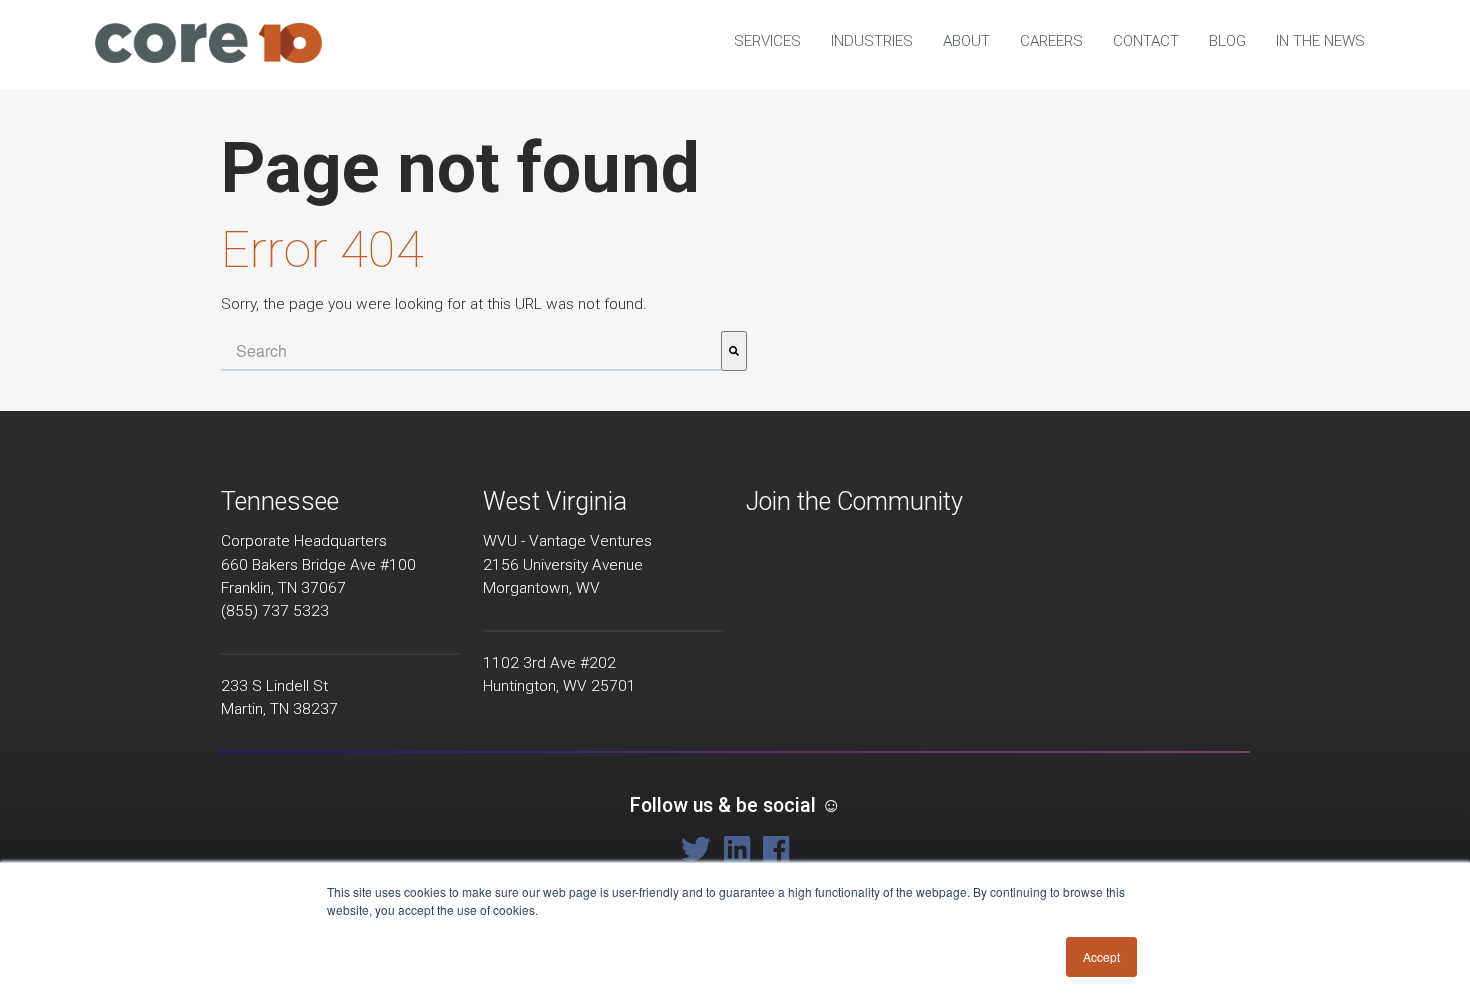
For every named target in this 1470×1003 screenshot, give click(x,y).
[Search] (734, 351)
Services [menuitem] (767, 41)
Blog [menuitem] (1227, 41)
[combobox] (471, 351)
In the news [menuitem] (1320, 41)
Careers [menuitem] (1051, 41)
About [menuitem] (966, 41)
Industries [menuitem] (872, 41)
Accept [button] (1101, 956)
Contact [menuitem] (1146, 41)
